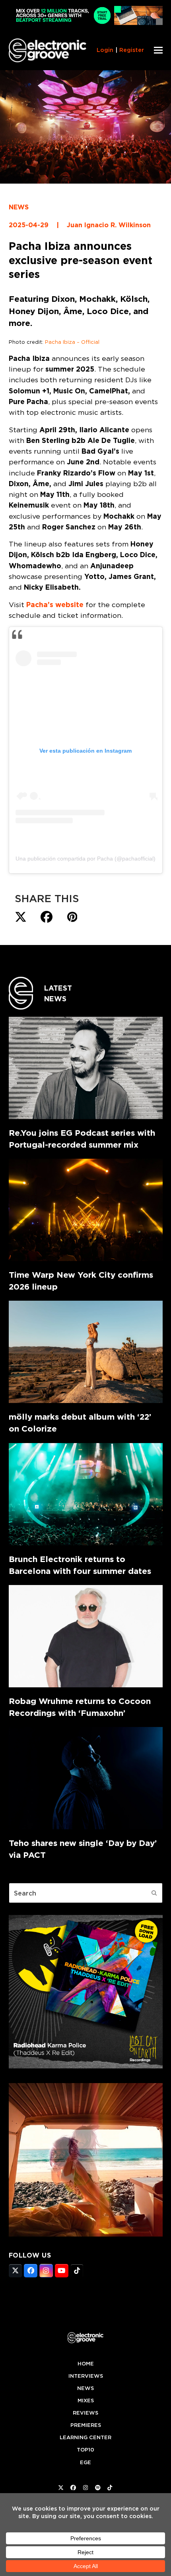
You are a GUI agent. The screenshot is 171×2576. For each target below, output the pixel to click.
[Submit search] (154, 1893)
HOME (86, 2364)
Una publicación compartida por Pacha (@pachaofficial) (85, 859)
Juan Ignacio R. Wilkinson (109, 225)
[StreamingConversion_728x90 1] (86, 23)
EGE (85, 2462)
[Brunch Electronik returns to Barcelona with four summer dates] (86, 1494)
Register (132, 50)
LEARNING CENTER (85, 2437)
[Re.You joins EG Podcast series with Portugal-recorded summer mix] (86, 1068)
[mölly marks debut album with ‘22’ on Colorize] (86, 1352)
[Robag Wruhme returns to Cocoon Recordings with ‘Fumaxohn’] (86, 1636)
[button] (158, 50)
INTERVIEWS (86, 2376)
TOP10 (85, 2450)
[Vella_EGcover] (86, 2234)
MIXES (86, 2401)
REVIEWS (85, 2413)
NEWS (19, 207)
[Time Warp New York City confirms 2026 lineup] (86, 1210)
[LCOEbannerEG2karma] (86, 2066)
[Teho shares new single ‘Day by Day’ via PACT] (86, 1778)
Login (105, 50)
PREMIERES (86, 2425)
